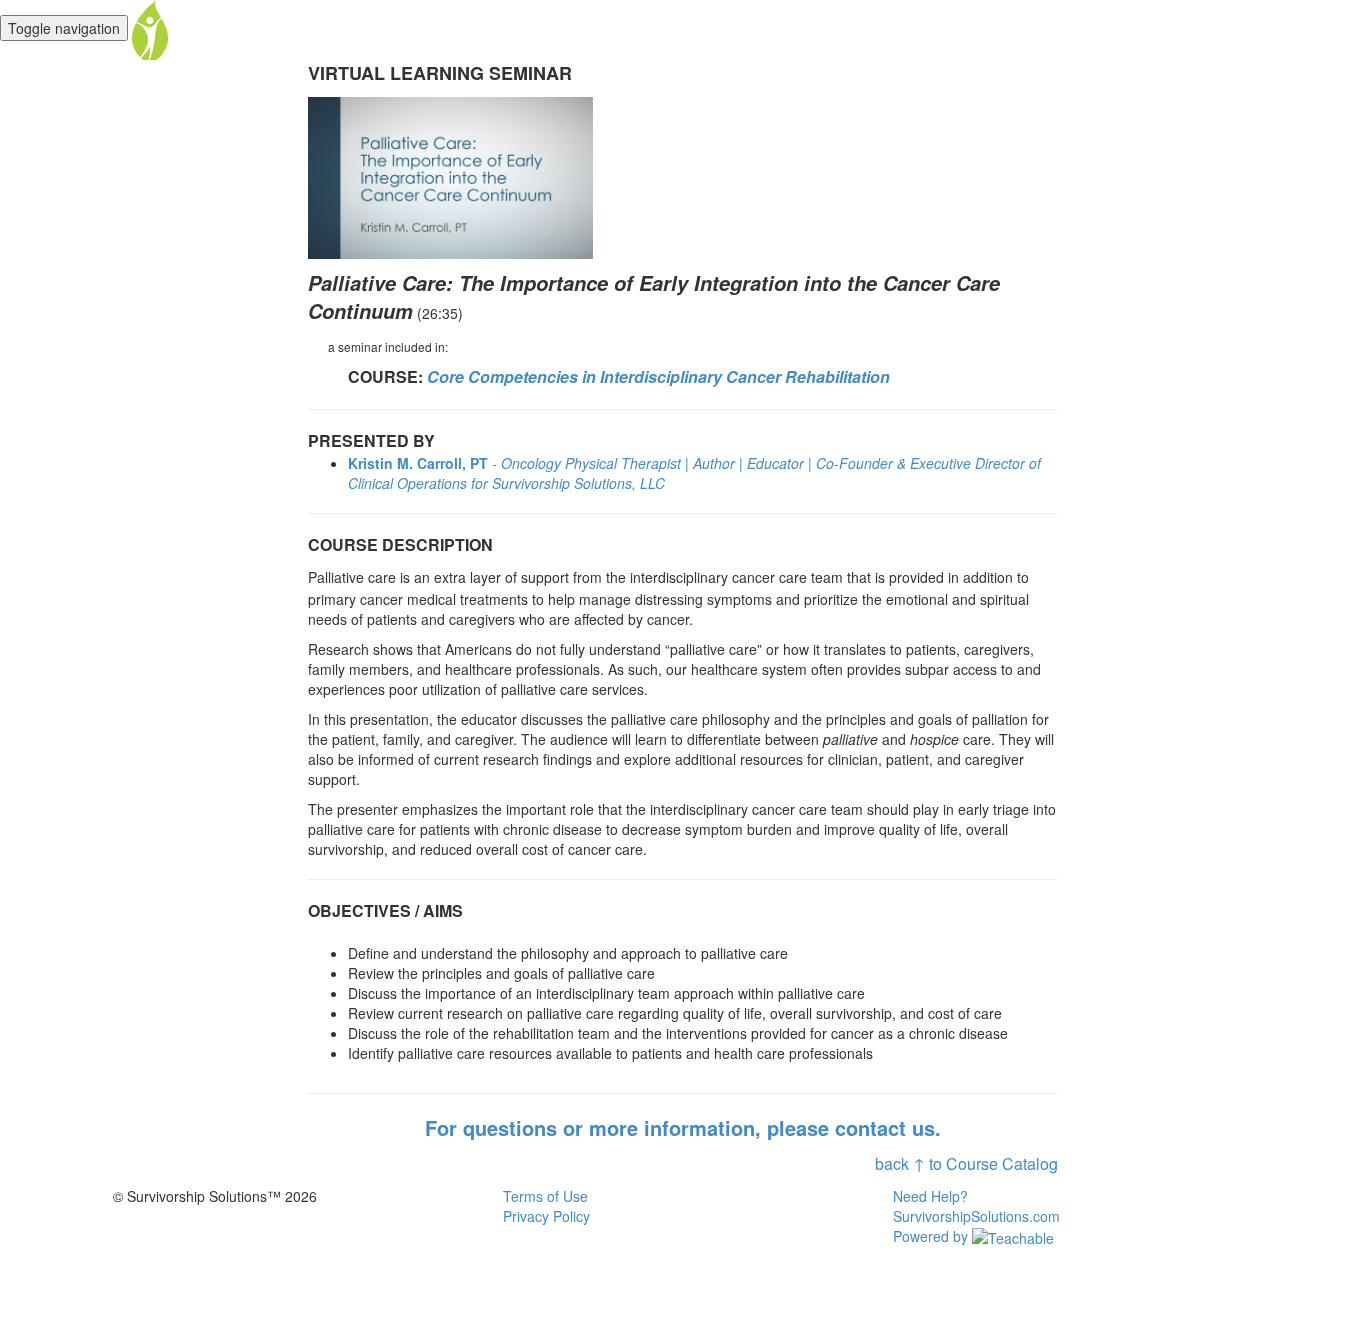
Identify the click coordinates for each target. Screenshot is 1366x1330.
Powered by (932, 1236)
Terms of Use (545, 1196)
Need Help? (930, 1196)
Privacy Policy (546, 1216)
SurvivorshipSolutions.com (976, 1216)
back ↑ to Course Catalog (966, 1163)
